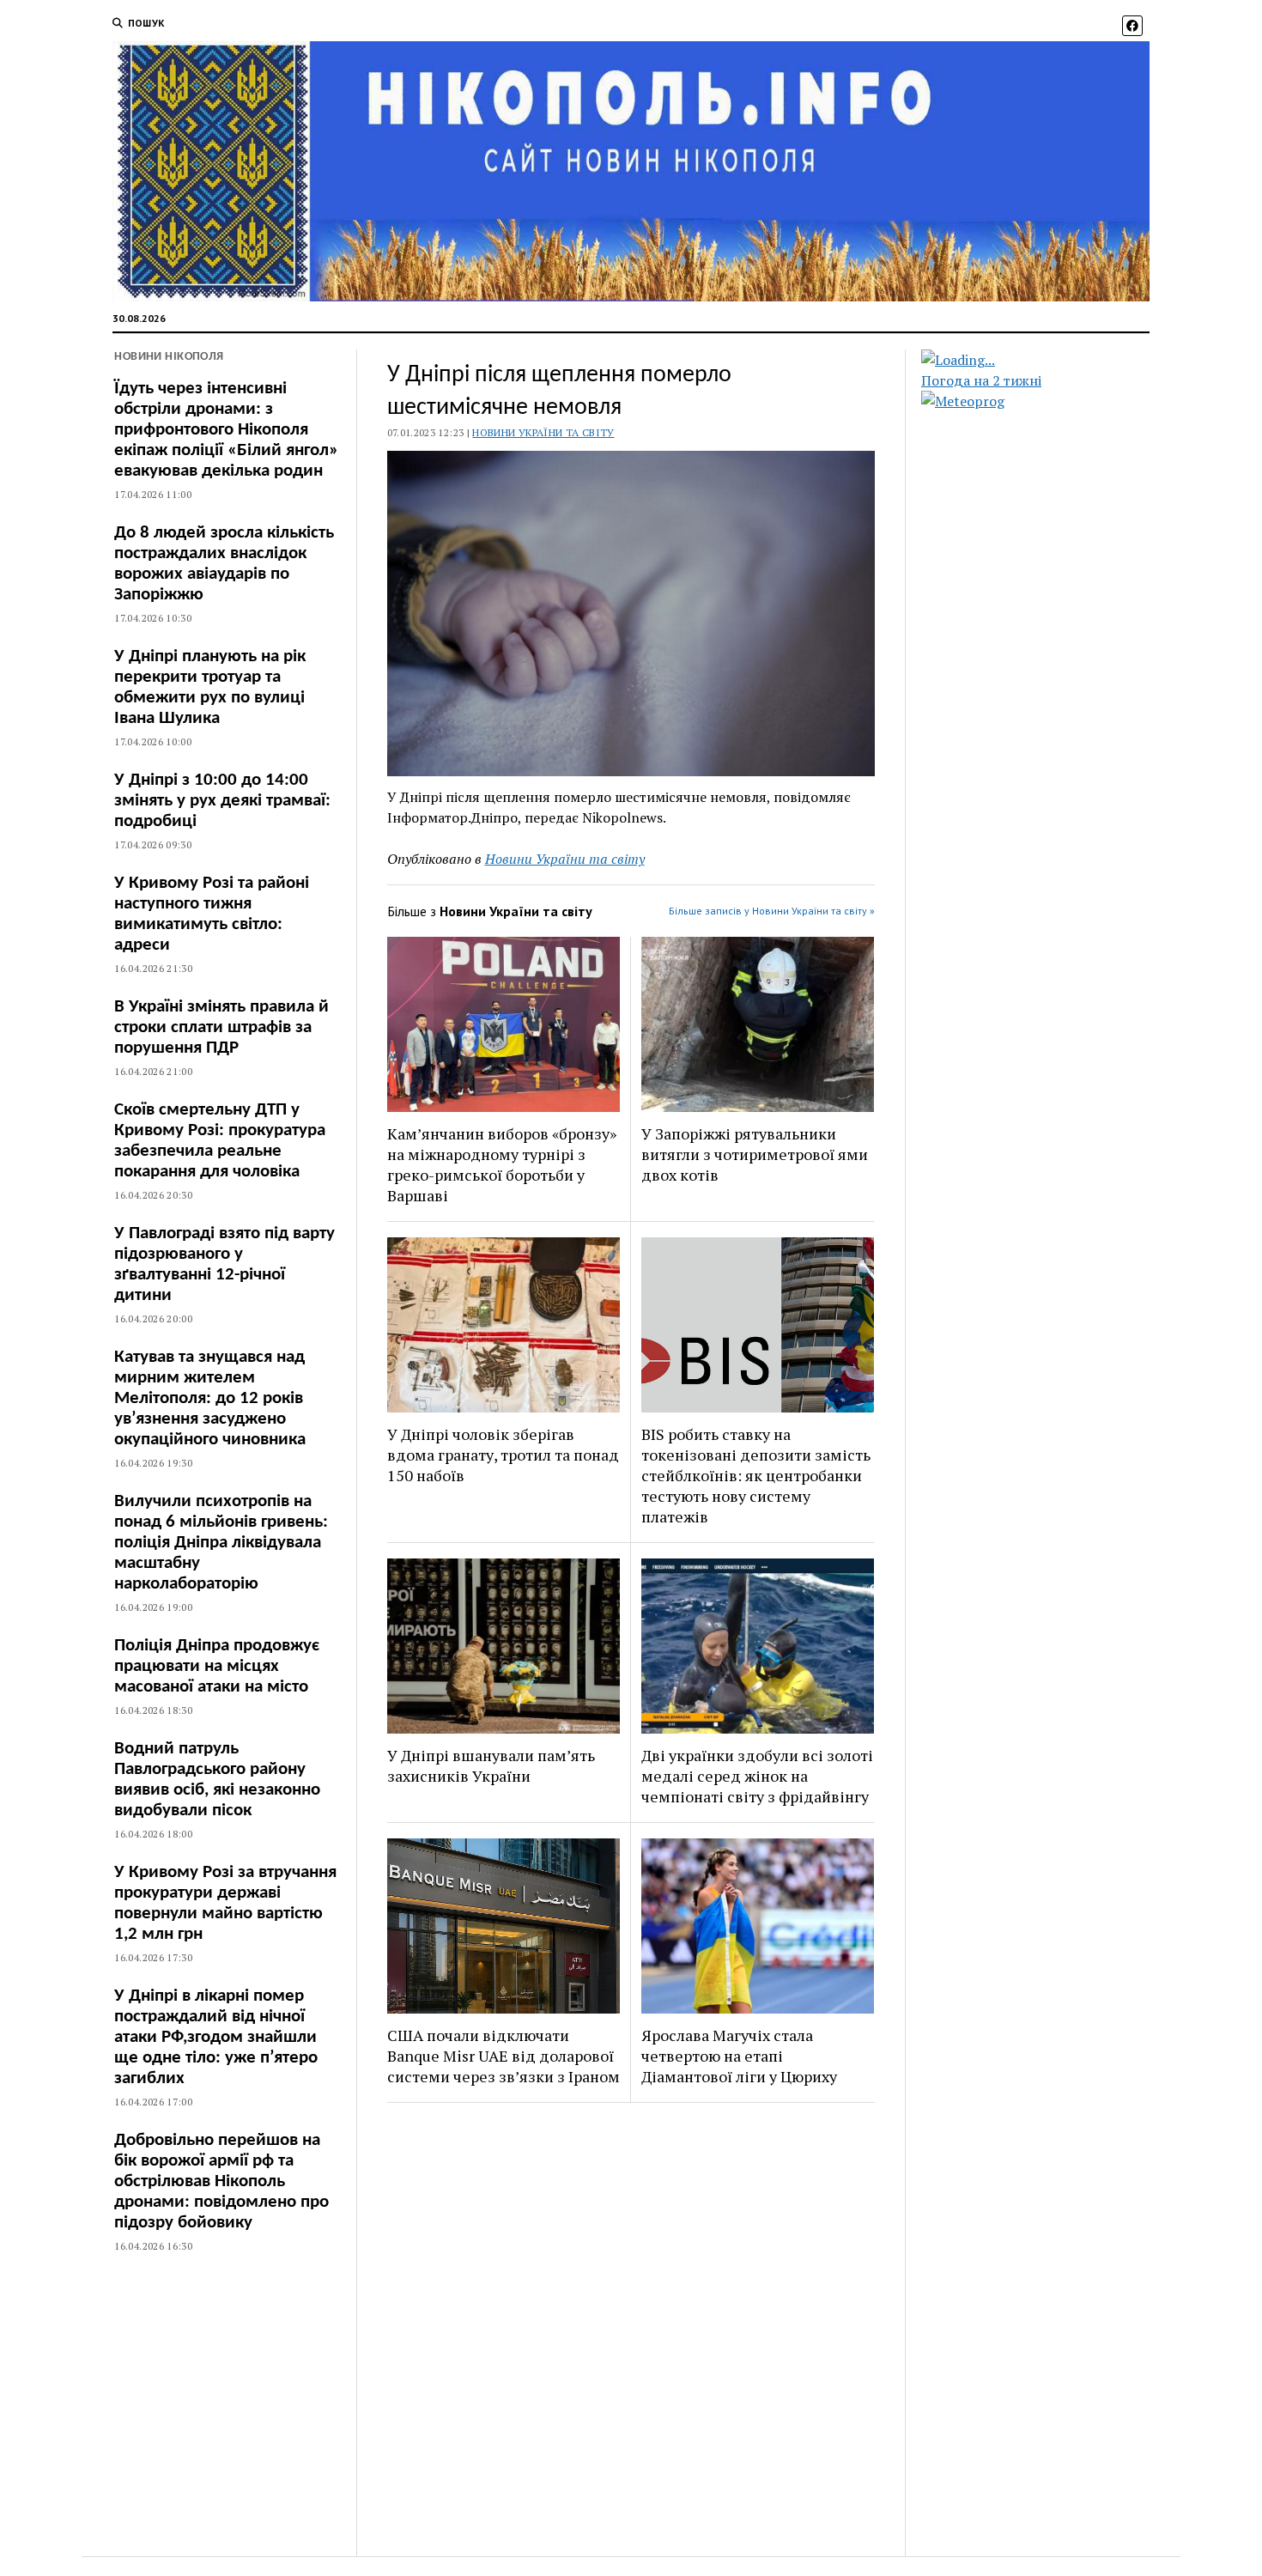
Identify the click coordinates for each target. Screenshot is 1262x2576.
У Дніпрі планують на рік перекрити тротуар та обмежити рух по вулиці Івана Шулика (210, 687)
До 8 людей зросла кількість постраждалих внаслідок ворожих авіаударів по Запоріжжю (224, 564)
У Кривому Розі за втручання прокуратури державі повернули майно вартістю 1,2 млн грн (225, 1903)
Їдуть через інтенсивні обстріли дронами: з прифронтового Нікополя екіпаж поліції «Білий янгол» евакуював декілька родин (226, 430)
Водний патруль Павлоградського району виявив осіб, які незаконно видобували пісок (217, 1780)
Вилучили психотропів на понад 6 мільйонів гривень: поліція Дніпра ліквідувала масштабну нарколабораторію (221, 1543)
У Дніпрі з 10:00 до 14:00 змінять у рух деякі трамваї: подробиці (222, 801)
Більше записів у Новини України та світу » (772, 911)
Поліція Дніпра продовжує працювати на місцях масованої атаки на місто (217, 1666)
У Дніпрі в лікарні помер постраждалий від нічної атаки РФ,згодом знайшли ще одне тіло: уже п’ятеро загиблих (216, 2037)
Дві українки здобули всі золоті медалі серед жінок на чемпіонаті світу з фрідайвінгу (757, 1776)
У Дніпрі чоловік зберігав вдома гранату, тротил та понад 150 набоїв (503, 1455)
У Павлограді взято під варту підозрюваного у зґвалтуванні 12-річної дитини (224, 1264)
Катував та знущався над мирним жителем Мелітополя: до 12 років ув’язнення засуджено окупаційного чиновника (210, 1398)
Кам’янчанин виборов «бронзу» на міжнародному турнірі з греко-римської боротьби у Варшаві (502, 1164)
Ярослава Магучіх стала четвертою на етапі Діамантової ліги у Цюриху (739, 2056)
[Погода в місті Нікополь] (1050, 360)
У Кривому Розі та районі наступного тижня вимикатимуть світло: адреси (212, 914)
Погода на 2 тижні (981, 380)
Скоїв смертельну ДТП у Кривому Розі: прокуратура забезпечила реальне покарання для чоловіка (220, 1141)
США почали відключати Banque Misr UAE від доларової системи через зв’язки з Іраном (504, 2056)
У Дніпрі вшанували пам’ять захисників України (491, 1765)
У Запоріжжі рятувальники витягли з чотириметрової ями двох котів (755, 1154)
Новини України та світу (543, 432)
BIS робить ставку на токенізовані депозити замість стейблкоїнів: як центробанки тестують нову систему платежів (756, 1475)
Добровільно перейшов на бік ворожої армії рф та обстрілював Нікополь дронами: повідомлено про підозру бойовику (221, 2181)
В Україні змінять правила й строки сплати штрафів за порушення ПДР (221, 1027)
